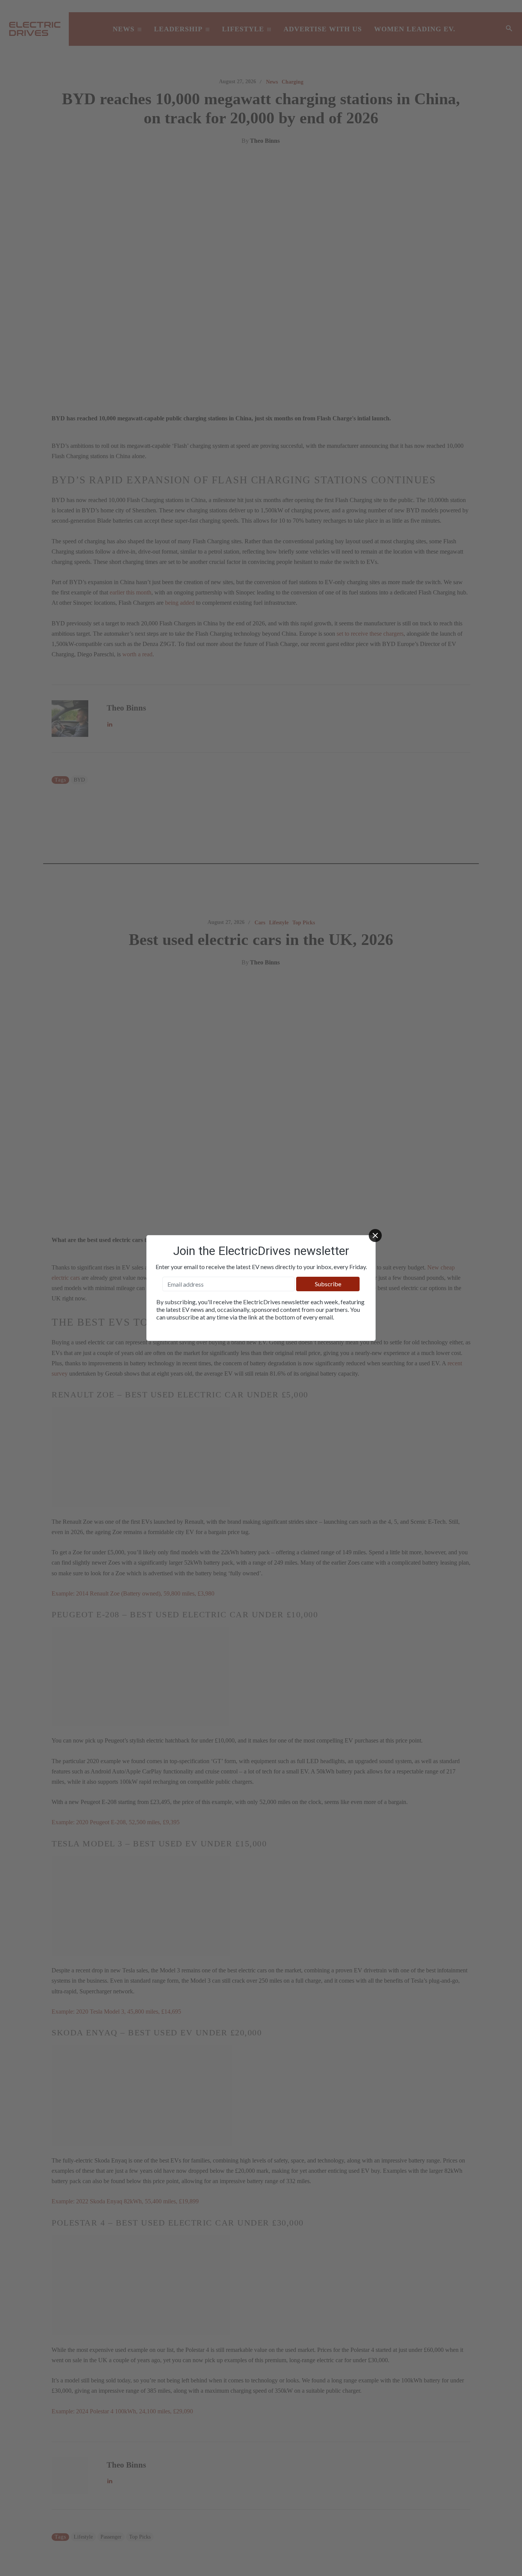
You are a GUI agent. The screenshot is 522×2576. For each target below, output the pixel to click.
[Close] (375, 1236)
